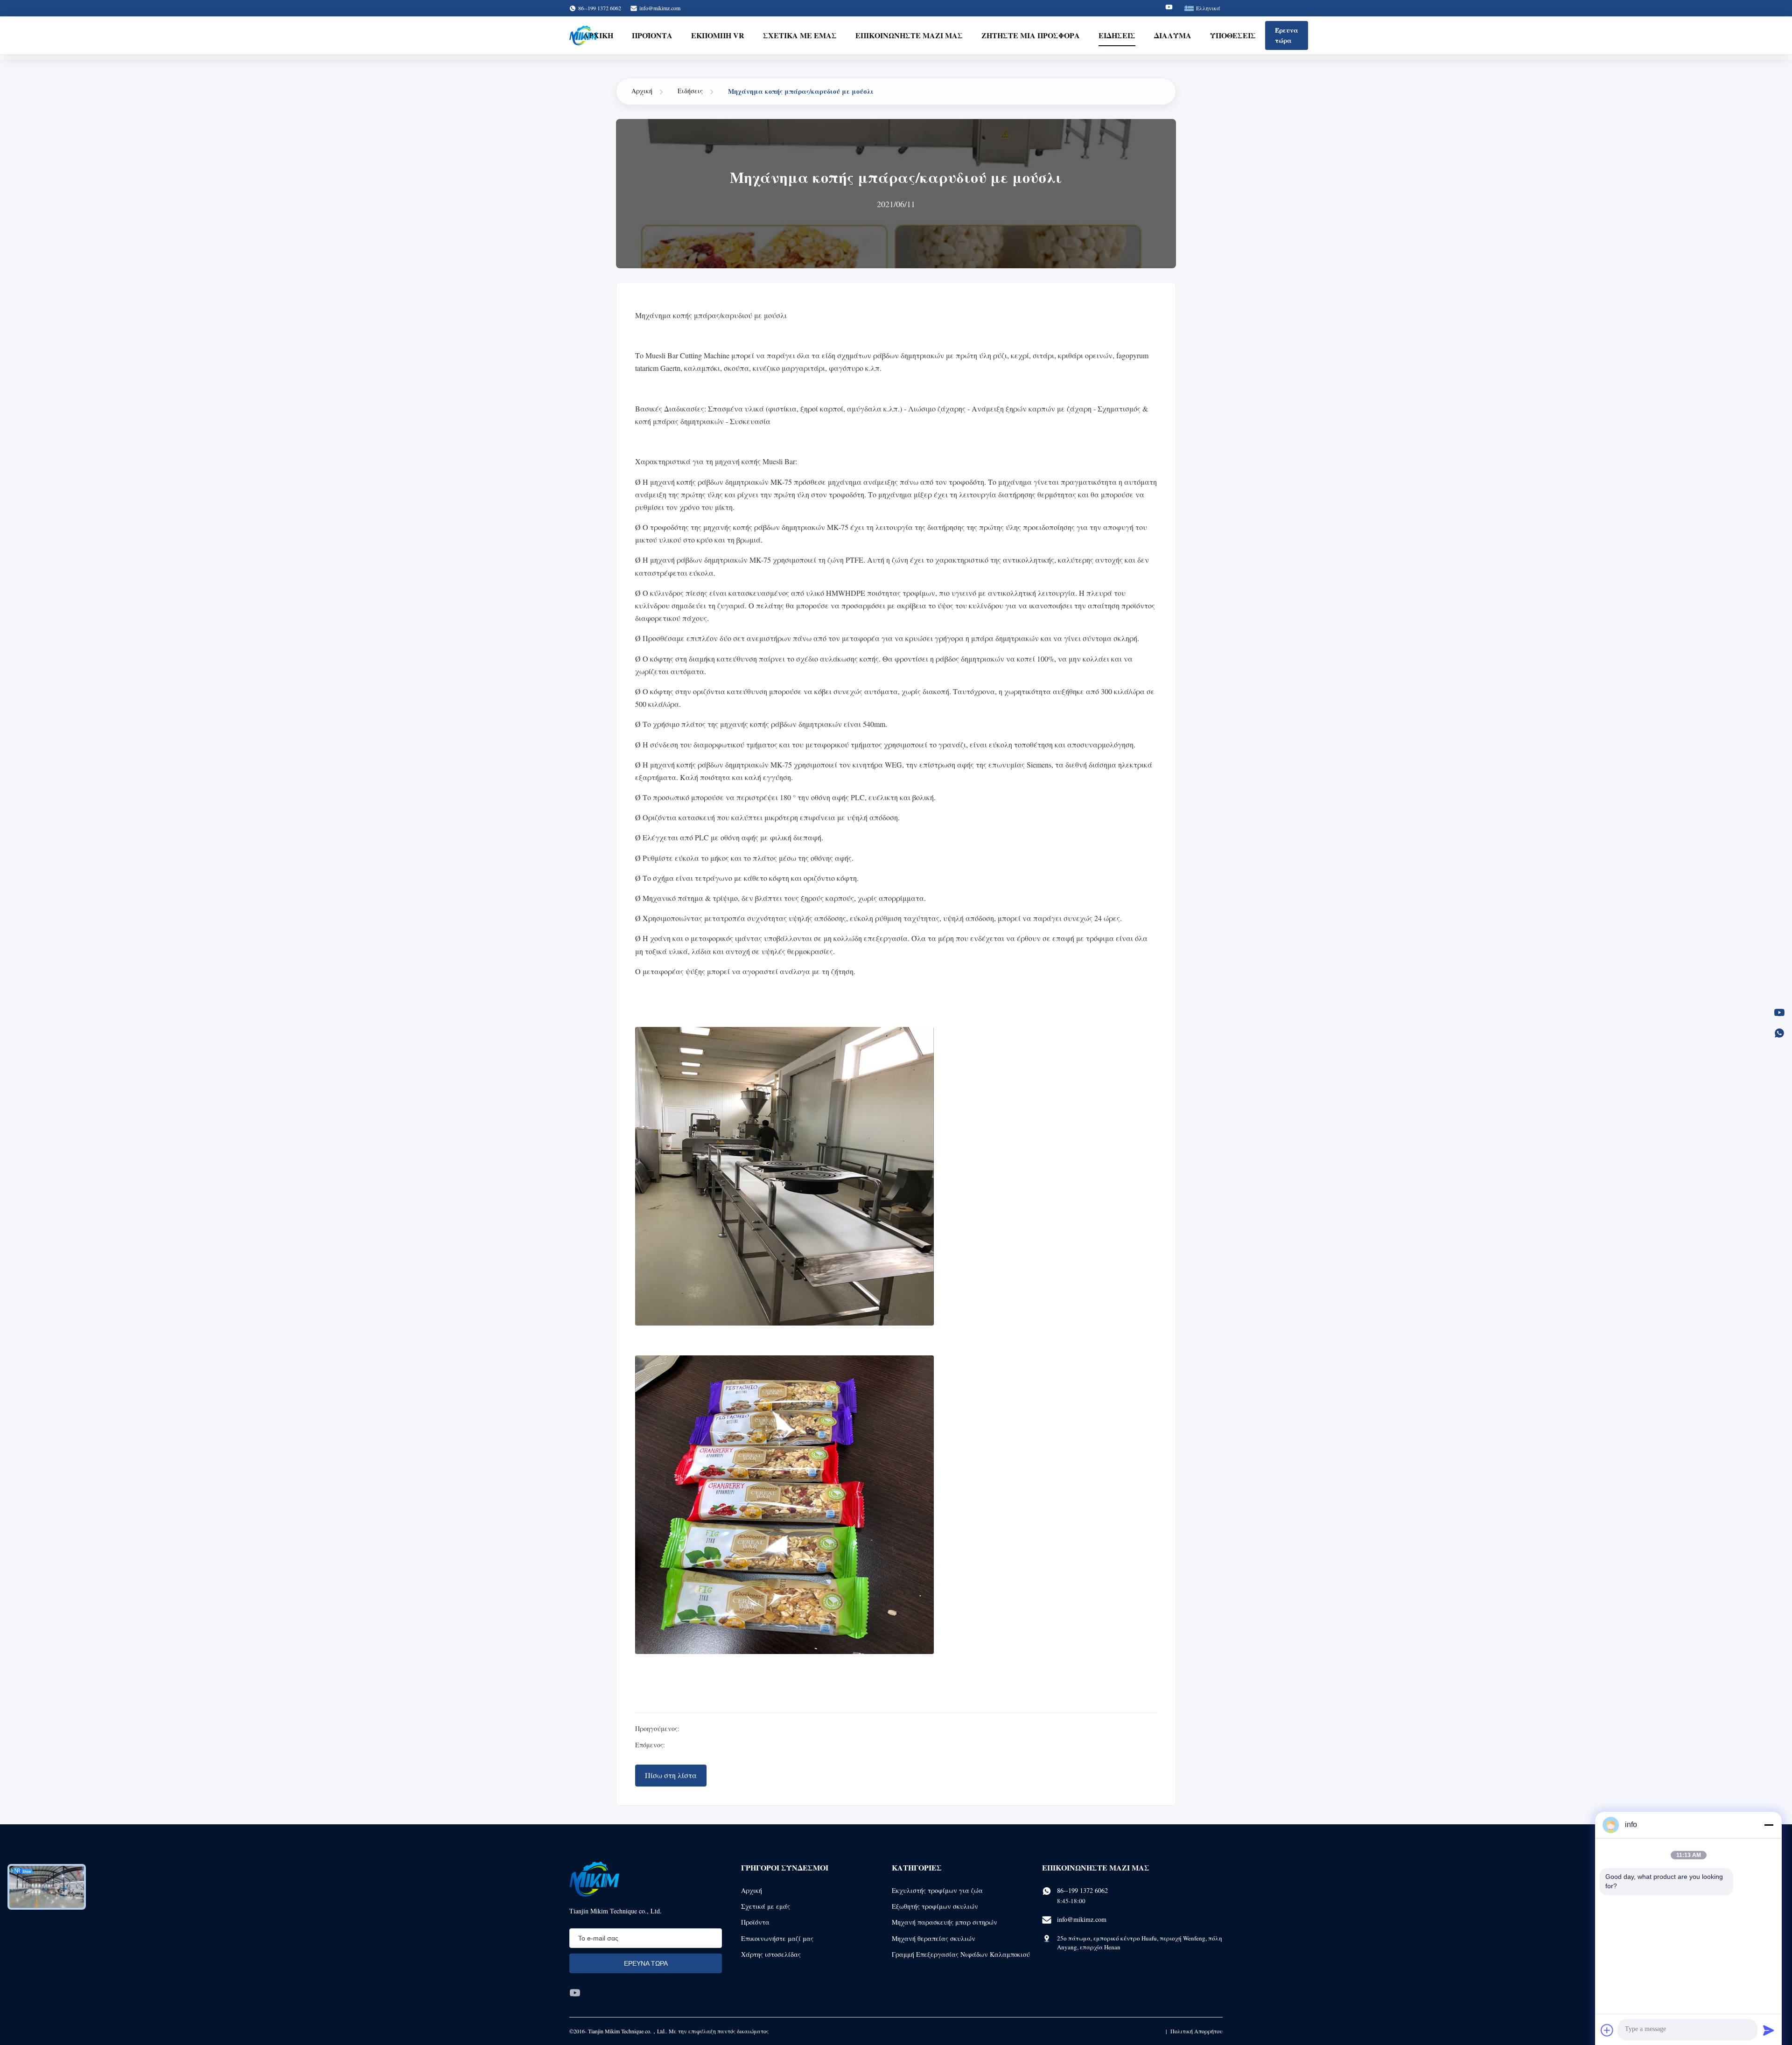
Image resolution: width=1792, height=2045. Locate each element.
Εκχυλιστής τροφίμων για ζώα (937, 1890)
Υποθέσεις (1233, 35)
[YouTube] (1779, 1012)
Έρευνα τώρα (1287, 35)
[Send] (1769, 2030)
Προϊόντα (652, 35)
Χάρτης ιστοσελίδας (771, 1954)
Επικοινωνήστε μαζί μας (909, 35)
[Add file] (1607, 2030)
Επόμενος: (650, 1745)
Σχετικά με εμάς (800, 35)
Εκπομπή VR (718, 35)
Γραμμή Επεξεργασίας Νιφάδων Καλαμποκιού (961, 1954)
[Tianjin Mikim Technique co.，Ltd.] (594, 1879)
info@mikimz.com (660, 8)
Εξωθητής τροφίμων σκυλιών (935, 1906)
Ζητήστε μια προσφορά (1031, 35)
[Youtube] (1169, 8)
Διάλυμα (1173, 35)
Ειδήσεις (1117, 35)
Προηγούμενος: (657, 1728)
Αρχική (598, 35)
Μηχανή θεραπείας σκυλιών (934, 1938)
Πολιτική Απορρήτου (1197, 2031)
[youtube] (575, 1993)
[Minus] (1769, 1825)
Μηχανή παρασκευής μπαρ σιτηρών (945, 1922)
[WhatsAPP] (1779, 1033)
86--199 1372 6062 (1082, 1890)
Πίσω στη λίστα (671, 1775)
